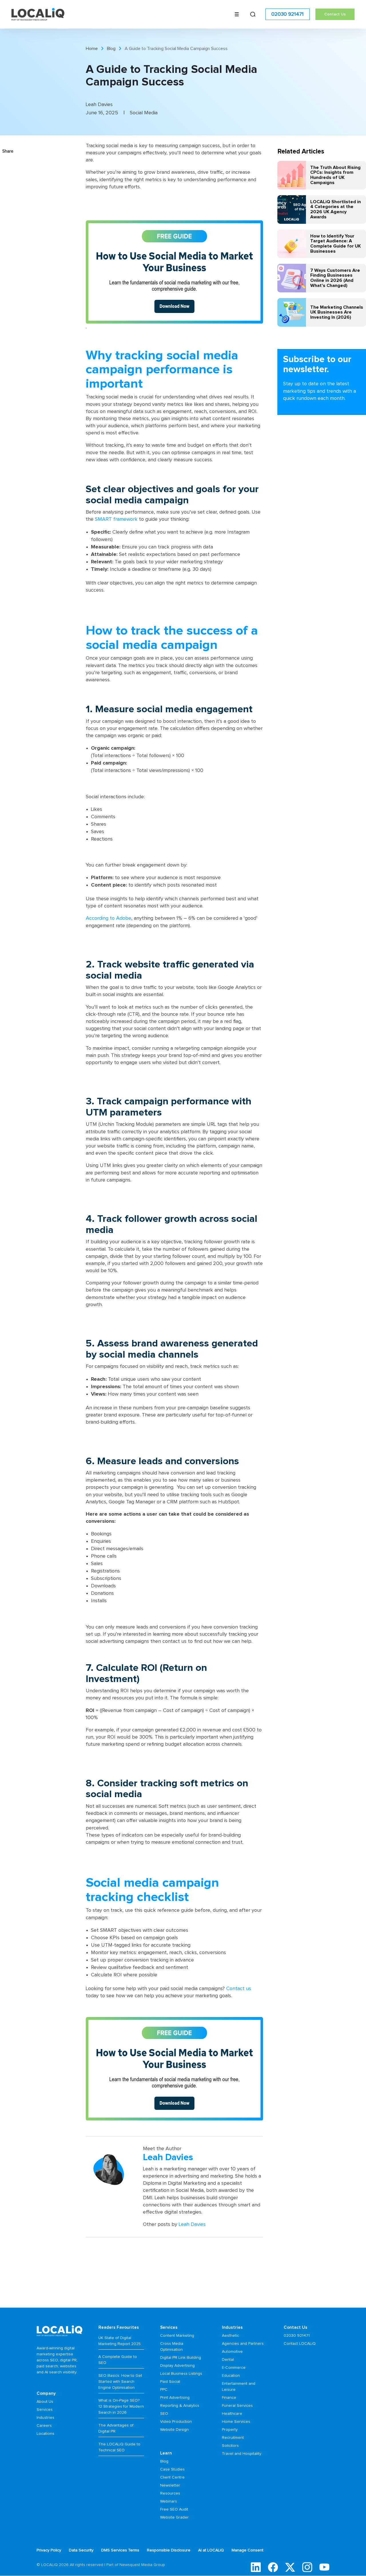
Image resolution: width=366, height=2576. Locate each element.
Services (45, 2410)
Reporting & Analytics (180, 2406)
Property (230, 2430)
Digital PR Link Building (181, 2358)
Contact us (239, 1989)
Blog (111, 49)
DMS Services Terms (120, 2550)
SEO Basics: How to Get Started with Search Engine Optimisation (120, 2382)
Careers (44, 2426)
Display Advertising (177, 2366)
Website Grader (174, 2517)
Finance (229, 2398)
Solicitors (230, 2446)
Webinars (169, 2501)
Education (231, 2376)
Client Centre (172, 2477)
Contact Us (335, 14)
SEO (164, 2414)
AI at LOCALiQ (211, 2550)
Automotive (232, 2352)
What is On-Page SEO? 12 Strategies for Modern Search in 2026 (121, 2407)
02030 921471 (288, 14)
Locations (45, 2434)
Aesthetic (230, 2336)
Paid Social (170, 2382)
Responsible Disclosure (169, 2550)
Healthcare (232, 2414)
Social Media (144, 113)
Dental (228, 2360)
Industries (45, 2418)
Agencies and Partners (243, 2344)
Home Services (236, 2422)
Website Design (174, 2430)
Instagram (307, 2567)
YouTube (324, 2567)
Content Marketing (177, 2336)
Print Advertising (175, 2398)
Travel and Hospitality (242, 2454)
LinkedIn (256, 2567)
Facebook (273, 2567)
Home (92, 49)
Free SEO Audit (174, 2509)
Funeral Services (237, 2406)
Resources (170, 2493)
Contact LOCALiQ (300, 2344)
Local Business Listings (181, 2374)
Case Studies (172, 2469)
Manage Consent (247, 2550)
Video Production (176, 2422)
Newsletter (170, 2485)
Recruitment (233, 2438)
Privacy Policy (49, 2550)
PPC (164, 2390)
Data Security (81, 2550)
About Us (45, 2402)
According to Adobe (109, 918)
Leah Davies (192, 2224)
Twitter (290, 2567)
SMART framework (116, 519)
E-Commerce (234, 2368)
